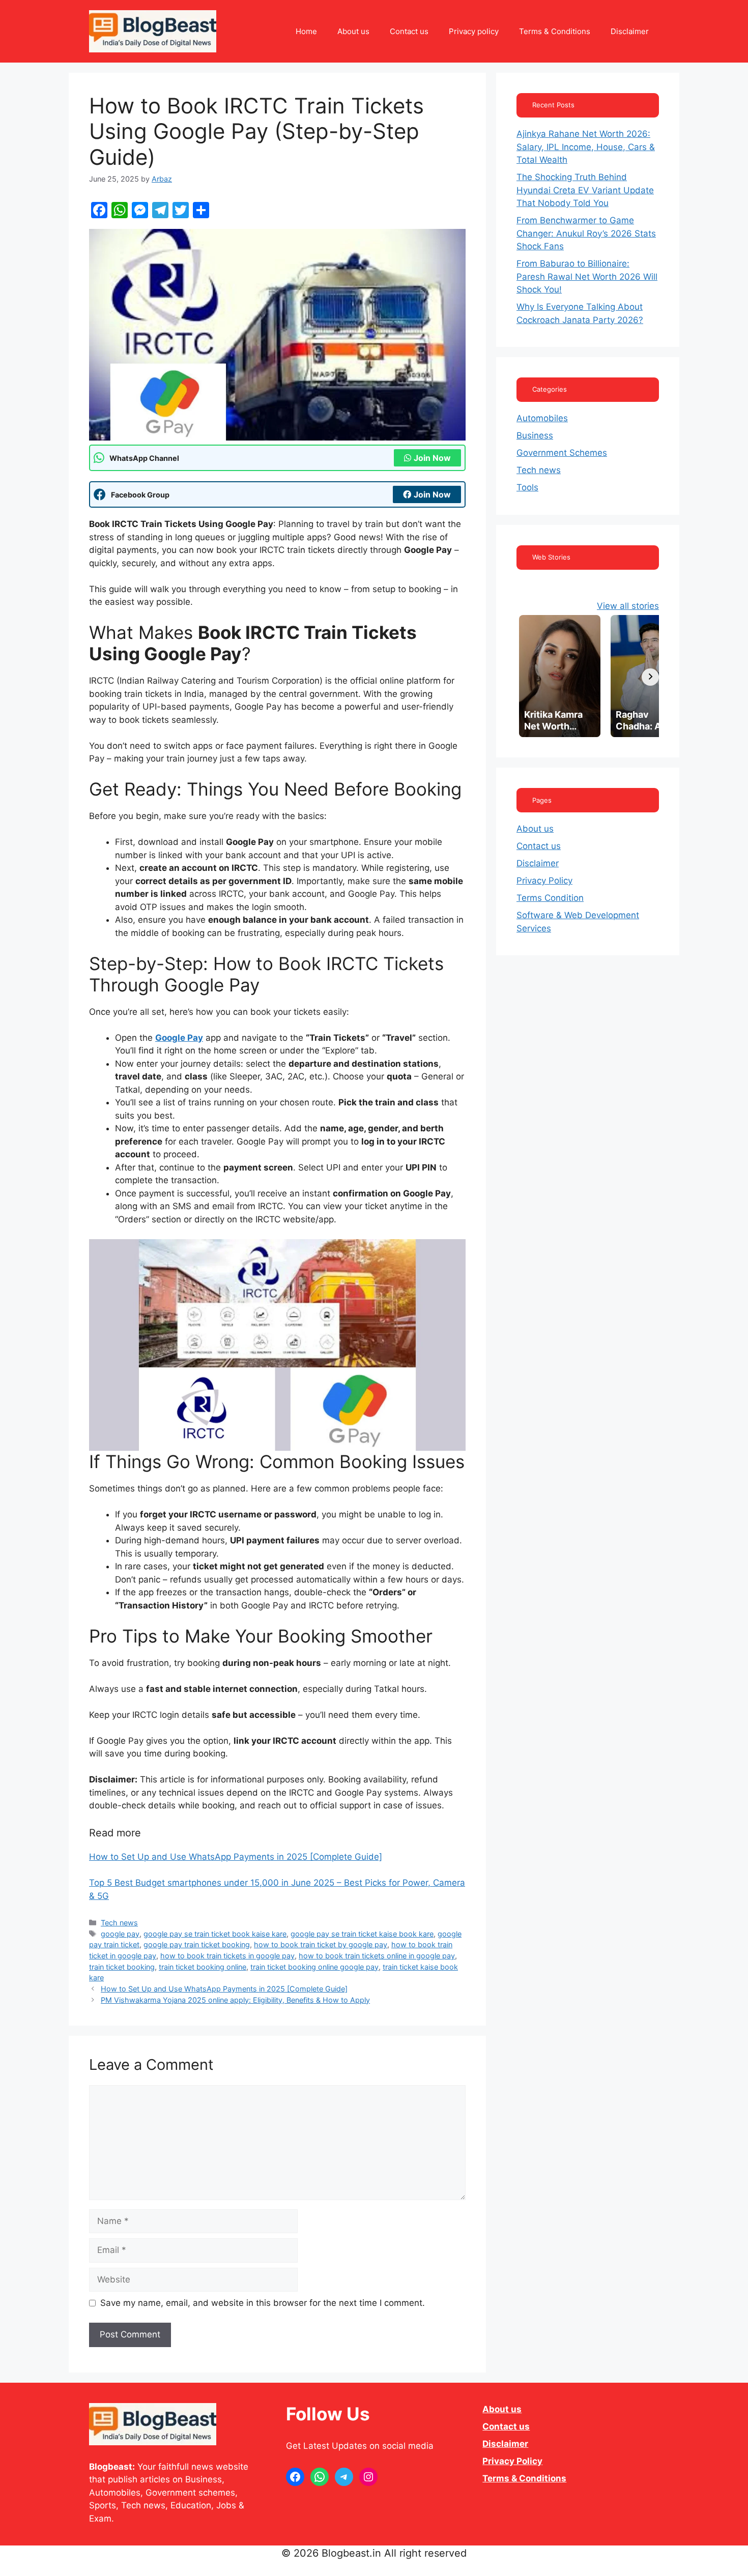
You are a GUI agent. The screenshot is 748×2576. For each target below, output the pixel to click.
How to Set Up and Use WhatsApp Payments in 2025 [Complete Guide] (236, 1857)
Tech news (119, 1923)
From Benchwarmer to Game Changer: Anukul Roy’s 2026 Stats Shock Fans (586, 233)
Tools (527, 487)
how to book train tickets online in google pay (377, 1956)
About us (353, 31)
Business (535, 435)
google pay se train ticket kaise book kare (362, 1934)
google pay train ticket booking (197, 1944)
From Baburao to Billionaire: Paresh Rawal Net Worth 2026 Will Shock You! (587, 276)
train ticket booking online (203, 1967)
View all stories (628, 606)
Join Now (432, 458)
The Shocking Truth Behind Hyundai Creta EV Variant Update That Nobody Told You (585, 190)
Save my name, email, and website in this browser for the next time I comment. (263, 2303)
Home (306, 31)
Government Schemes (562, 453)
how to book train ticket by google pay (321, 1944)
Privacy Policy (544, 881)
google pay (120, 1934)
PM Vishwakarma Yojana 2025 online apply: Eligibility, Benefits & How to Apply (235, 2000)
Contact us (409, 31)
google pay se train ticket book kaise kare (215, 1934)
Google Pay (179, 1038)
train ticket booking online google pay (314, 1967)
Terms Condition (550, 898)
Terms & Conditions (555, 31)
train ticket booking (122, 1967)
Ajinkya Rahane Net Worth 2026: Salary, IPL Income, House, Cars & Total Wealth (586, 147)
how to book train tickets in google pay (227, 1956)
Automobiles (542, 418)
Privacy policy (474, 31)
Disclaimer (630, 31)
